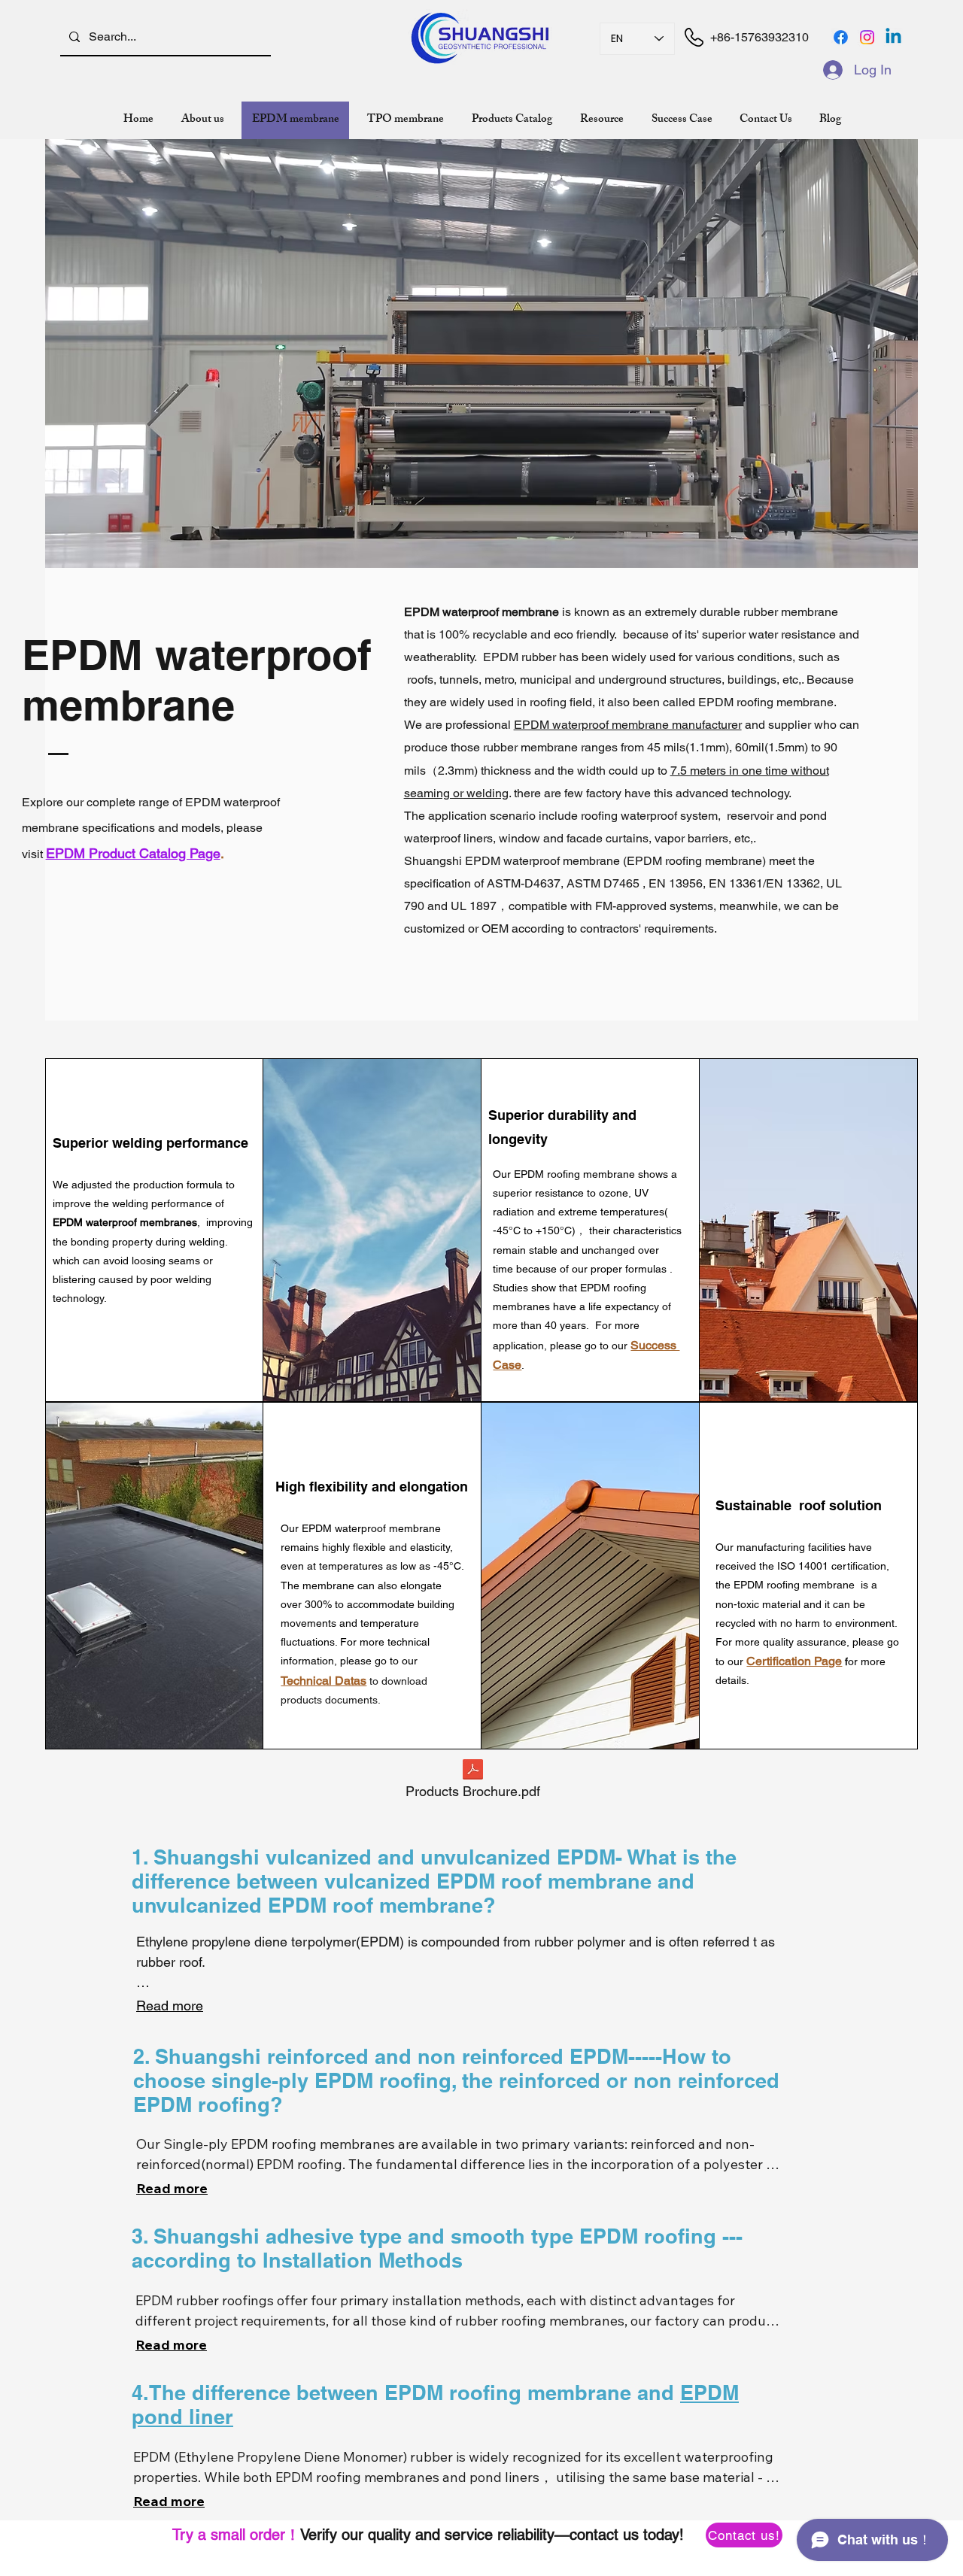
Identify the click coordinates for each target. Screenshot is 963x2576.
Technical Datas (324, 1681)
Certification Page (794, 1661)
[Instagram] (867, 37)
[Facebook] (841, 37)
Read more (170, 2006)
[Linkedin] (893, 37)
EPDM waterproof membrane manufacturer (628, 725)
